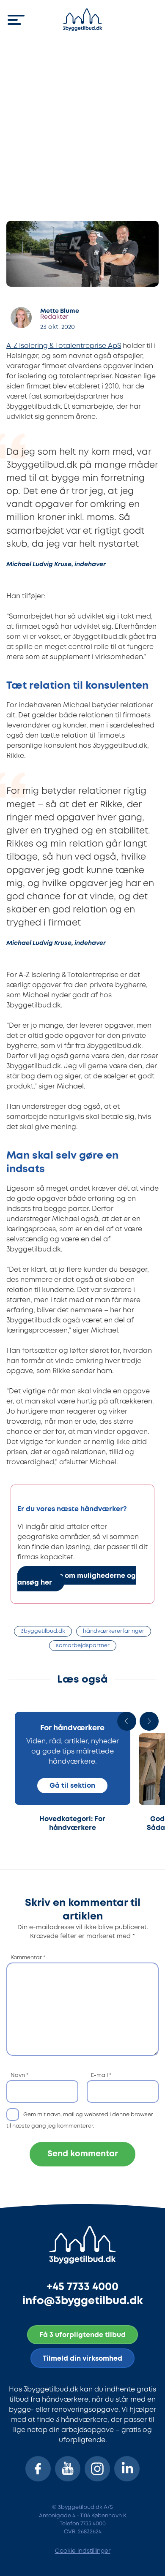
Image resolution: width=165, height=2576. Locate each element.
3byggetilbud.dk (43, 1631)
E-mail (101, 2075)
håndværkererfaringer (114, 1631)
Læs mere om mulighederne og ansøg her (77, 1579)
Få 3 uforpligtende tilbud (82, 2335)
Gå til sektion (72, 1786)
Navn (19, 2075)
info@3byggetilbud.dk (83, 2301)
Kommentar (28, 1958)
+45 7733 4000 (82, 2287)
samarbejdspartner (83, 1646)
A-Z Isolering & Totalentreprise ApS (64, 346)
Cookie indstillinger (83, 2551)
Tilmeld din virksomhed (82, 2359)
